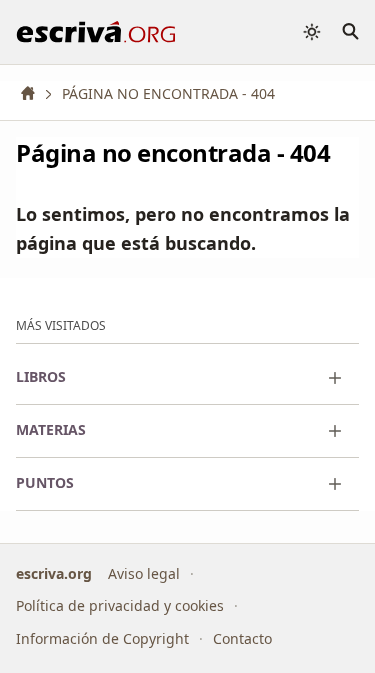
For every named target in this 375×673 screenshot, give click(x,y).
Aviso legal (144, 573)
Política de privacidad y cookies (120, 605)
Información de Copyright (102, 638)
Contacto (242, 638)
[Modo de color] (312, 32)
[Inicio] (35, 93)
